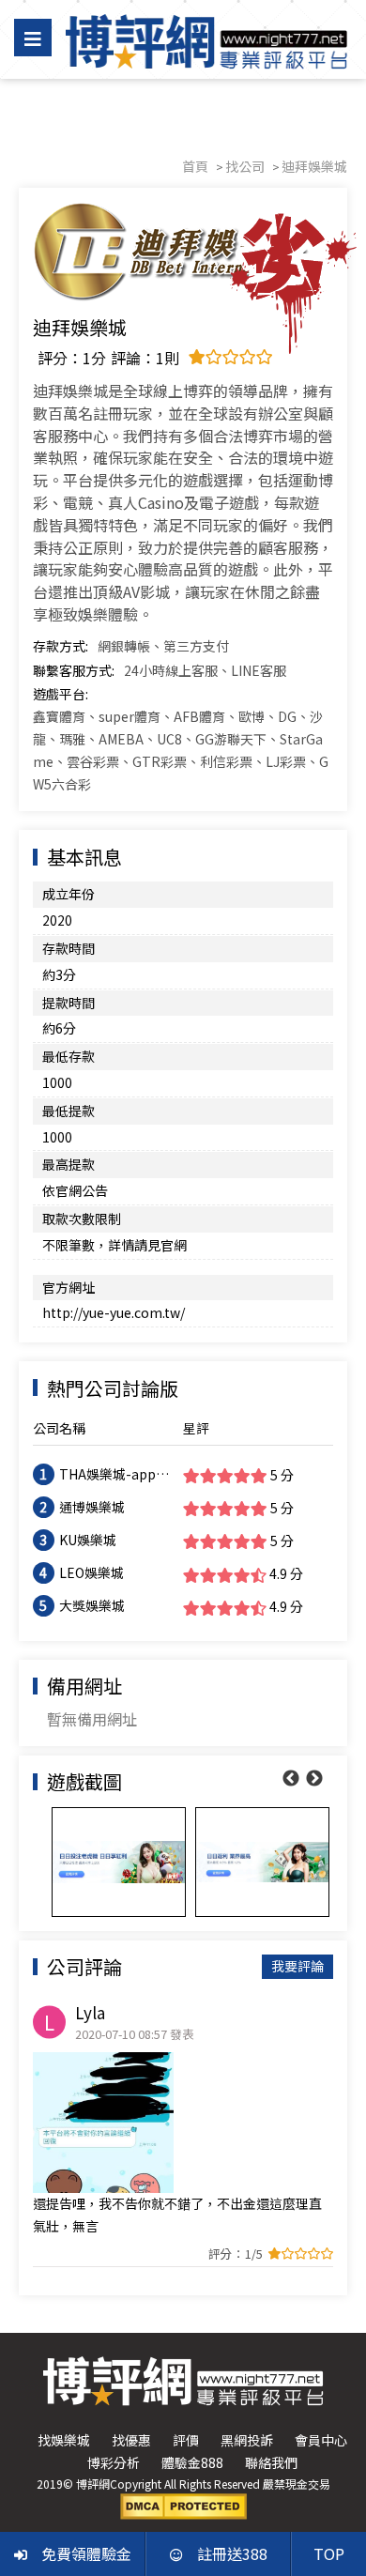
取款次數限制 (82, 1219)
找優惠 (131, 2440)
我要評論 (297, 1966)
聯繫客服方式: (74, 670)
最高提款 (69, 1164)
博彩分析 (114, 2462)
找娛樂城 (64, 2440)
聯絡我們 (271, 2462)
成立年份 (69, 894)
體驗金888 (192, 2462)
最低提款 (69, 1111)
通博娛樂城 (92, 1507)
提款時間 (69, 1003)
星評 (196, 1428)
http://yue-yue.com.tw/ (114, 1312)
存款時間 (69, 948)
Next (314, 1779)
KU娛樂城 (88, 1540)
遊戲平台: (61, 694)
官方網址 (69, 1287)
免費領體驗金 (86, 2553)
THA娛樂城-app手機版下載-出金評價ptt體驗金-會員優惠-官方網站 (114, 1475)
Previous (291, 1779)
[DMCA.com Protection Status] (183, 2505)
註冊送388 (232, 2553)
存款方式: (61, 646)
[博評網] (206, 39)
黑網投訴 (247, 2440)
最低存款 (69, 1056)
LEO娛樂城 (91, 1572)
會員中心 (321, 2440)
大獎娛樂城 (92, 1605)
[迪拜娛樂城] (183, 252)
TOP (329, 2553)
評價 (186, 2440)
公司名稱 (59, 1428)
